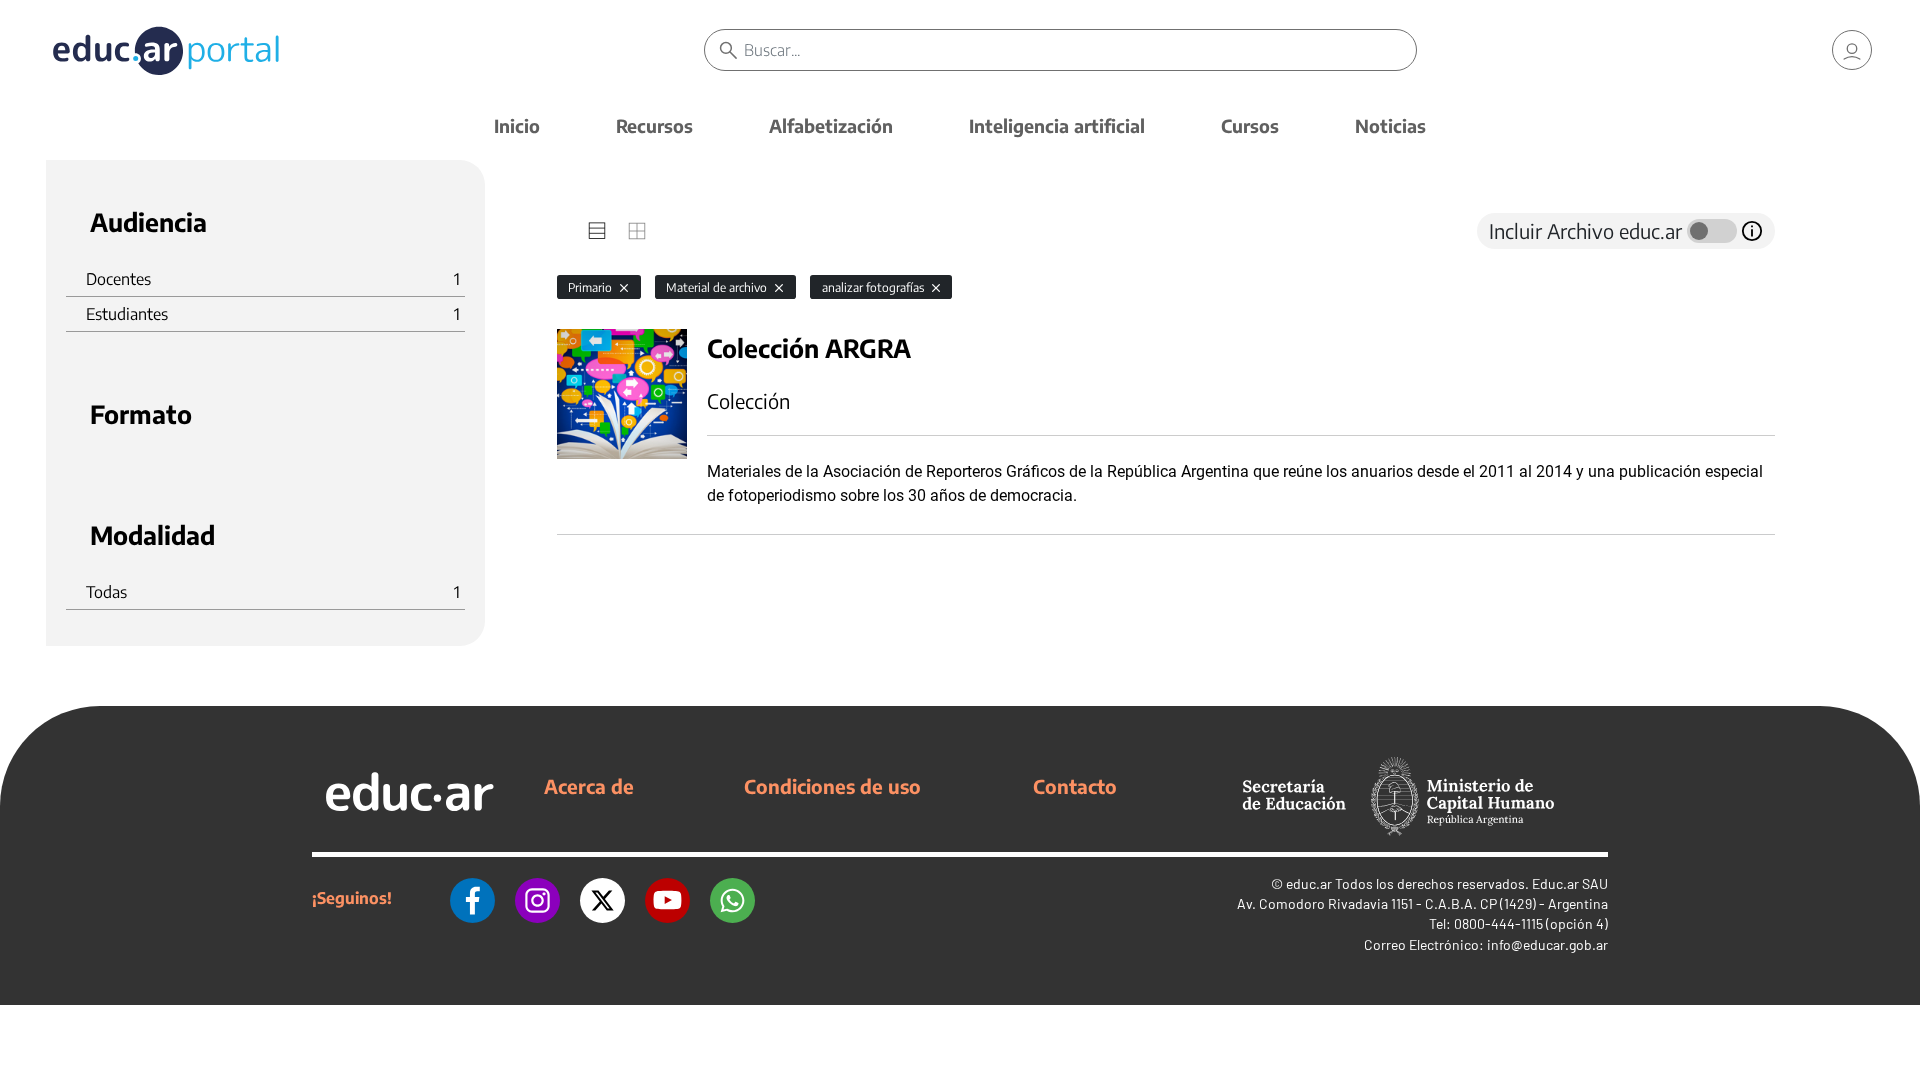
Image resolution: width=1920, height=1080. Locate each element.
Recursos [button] (654, 125)
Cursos (1250, 125)
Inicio (517, 125)
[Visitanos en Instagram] (537, 898)
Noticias (1390, 125)
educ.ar (1309, 883)
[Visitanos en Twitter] (602, 898)
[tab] (597, 231)
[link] (1852, 50)
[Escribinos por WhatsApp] (732, 898)
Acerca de (589, 786)
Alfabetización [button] (831, 125)
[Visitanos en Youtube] (667, 898)
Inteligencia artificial (1057, 125)
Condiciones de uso (832, 786)
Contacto (1075, 786)
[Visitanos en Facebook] (472, 898)
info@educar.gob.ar (1547, 944)
